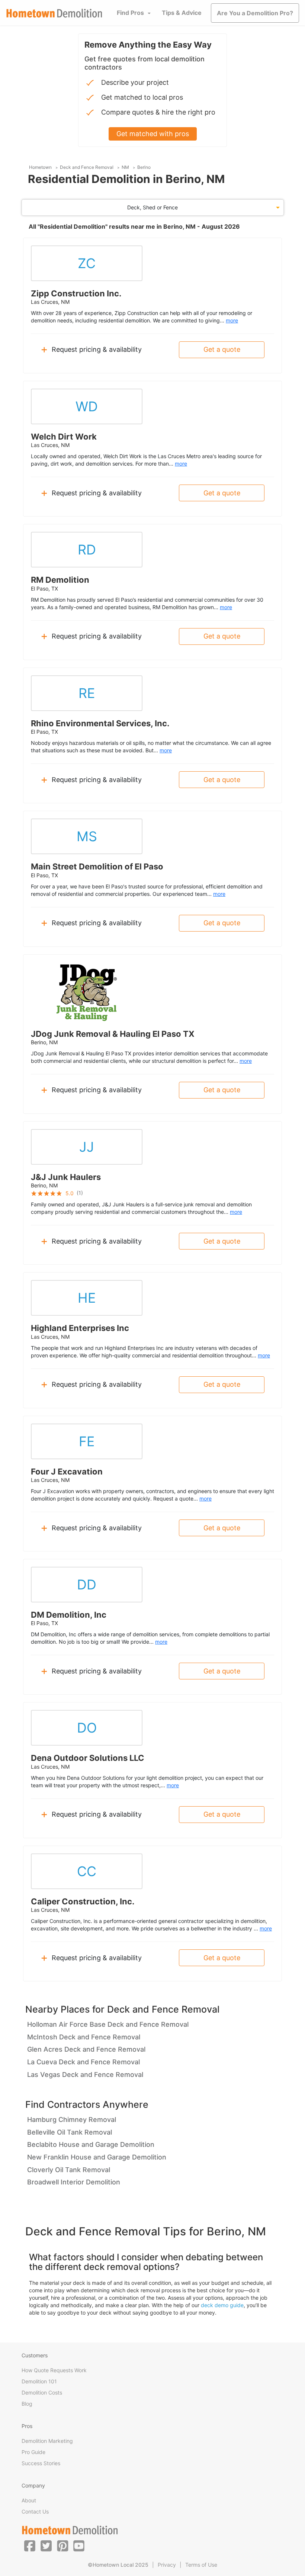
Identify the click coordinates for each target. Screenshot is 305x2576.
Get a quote (222, 349)
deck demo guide (222, 2305)
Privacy (167, 2565)
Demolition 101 (39, 2381)
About (29, 2500)
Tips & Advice (182, 13)
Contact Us (35, 2511)
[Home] (54, 13)
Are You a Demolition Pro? (255, 13)
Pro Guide (33, 2452)
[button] (30, 2546)
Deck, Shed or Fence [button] (152, 207)
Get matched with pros (153, 134)
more (232, 320)
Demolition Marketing (47, 2441)
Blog (27, 2404)
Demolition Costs (42, 2392)
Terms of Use (201, 2565)
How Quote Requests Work (54, 2370)
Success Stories (41, 2463)
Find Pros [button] (130, 13)
